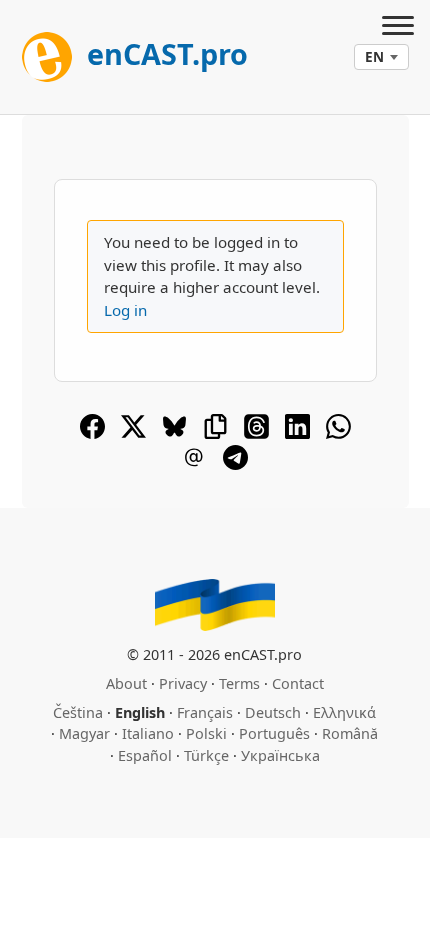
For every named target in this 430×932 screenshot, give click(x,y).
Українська (280, 755)
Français (205, 712)
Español (145, 755)
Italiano (148, 733)
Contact (298, 683)
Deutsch (273, 712)
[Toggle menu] (398, 28)
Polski (206, 733)
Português (274, 733)
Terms (239, 683)
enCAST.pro (164, 53)
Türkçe (206, 755)
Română (350, 733)
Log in (125, 310)
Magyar (84, 733)
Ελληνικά (344, 712)
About (126, 683)
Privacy (183, 683)
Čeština (78, 712)
